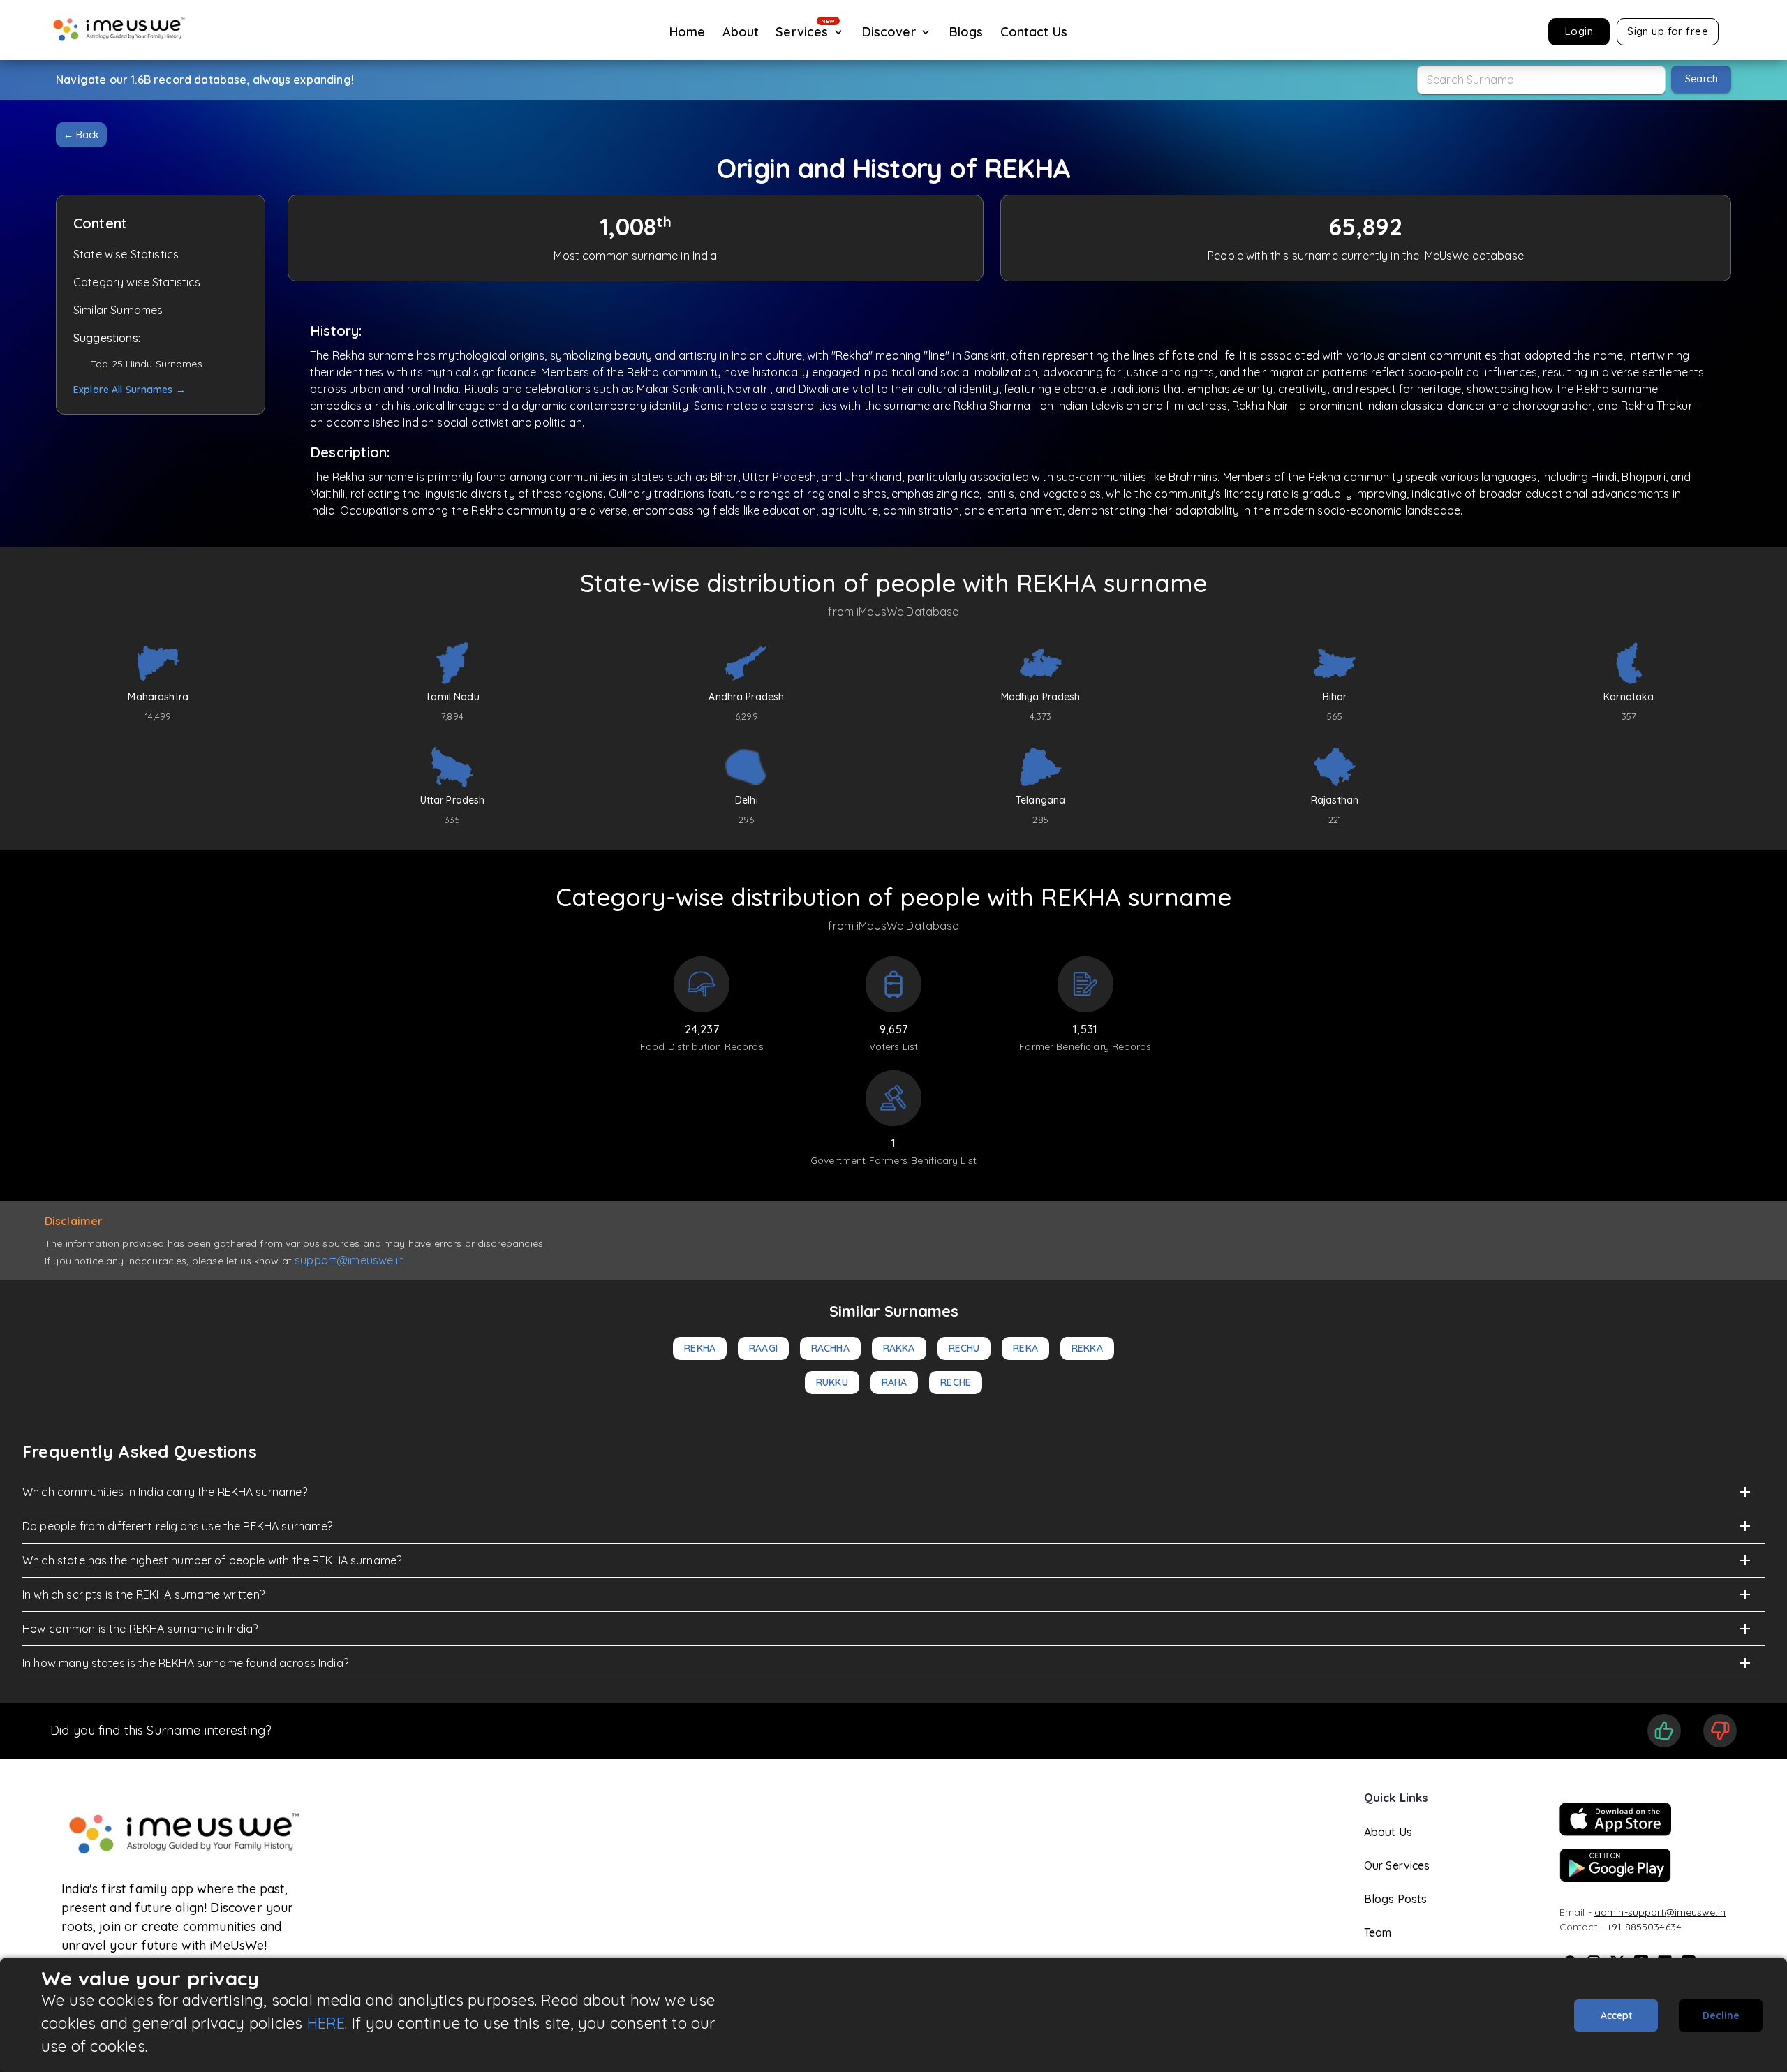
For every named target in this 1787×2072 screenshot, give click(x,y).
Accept (1616, 2015)
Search (1701, 79)
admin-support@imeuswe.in (1660, 1912)
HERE (326, 2023)
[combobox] (1541, 80)
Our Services (1397, 1865)
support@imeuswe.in (349, 1260)
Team (1378, 1932)
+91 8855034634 (1644, 1927)
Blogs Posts (1396, 1899)
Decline (1721, 2015)
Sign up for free (1668, 31)
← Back (81, 135)
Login (1579, 31)
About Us (1388, 1832)
